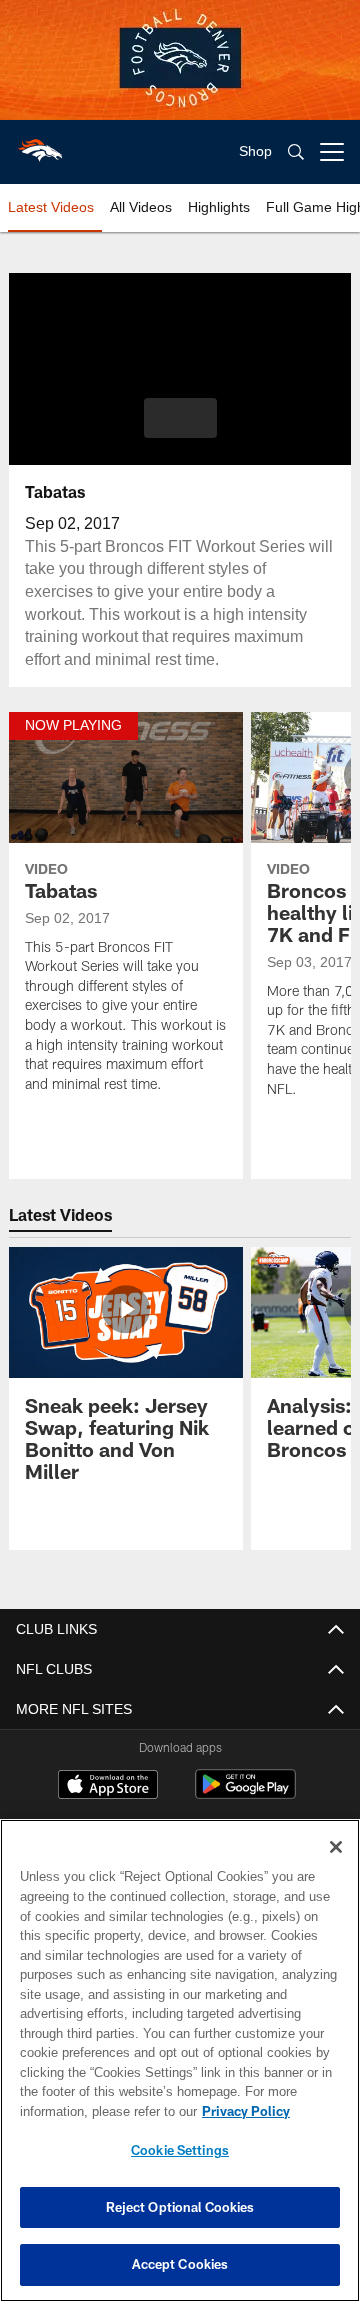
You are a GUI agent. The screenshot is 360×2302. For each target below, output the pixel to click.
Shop (255, 151)
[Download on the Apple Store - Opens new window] (108, 1787)
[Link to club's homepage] (40, 144)
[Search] (296, 152)
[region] (180, 2060)
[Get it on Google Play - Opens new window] (245, 1794)
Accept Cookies (180, 2264)
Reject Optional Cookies (180, 2207)
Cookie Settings (180, 2150)
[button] (180, 418)
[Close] (336, 1847)
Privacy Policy (87, 2111)
